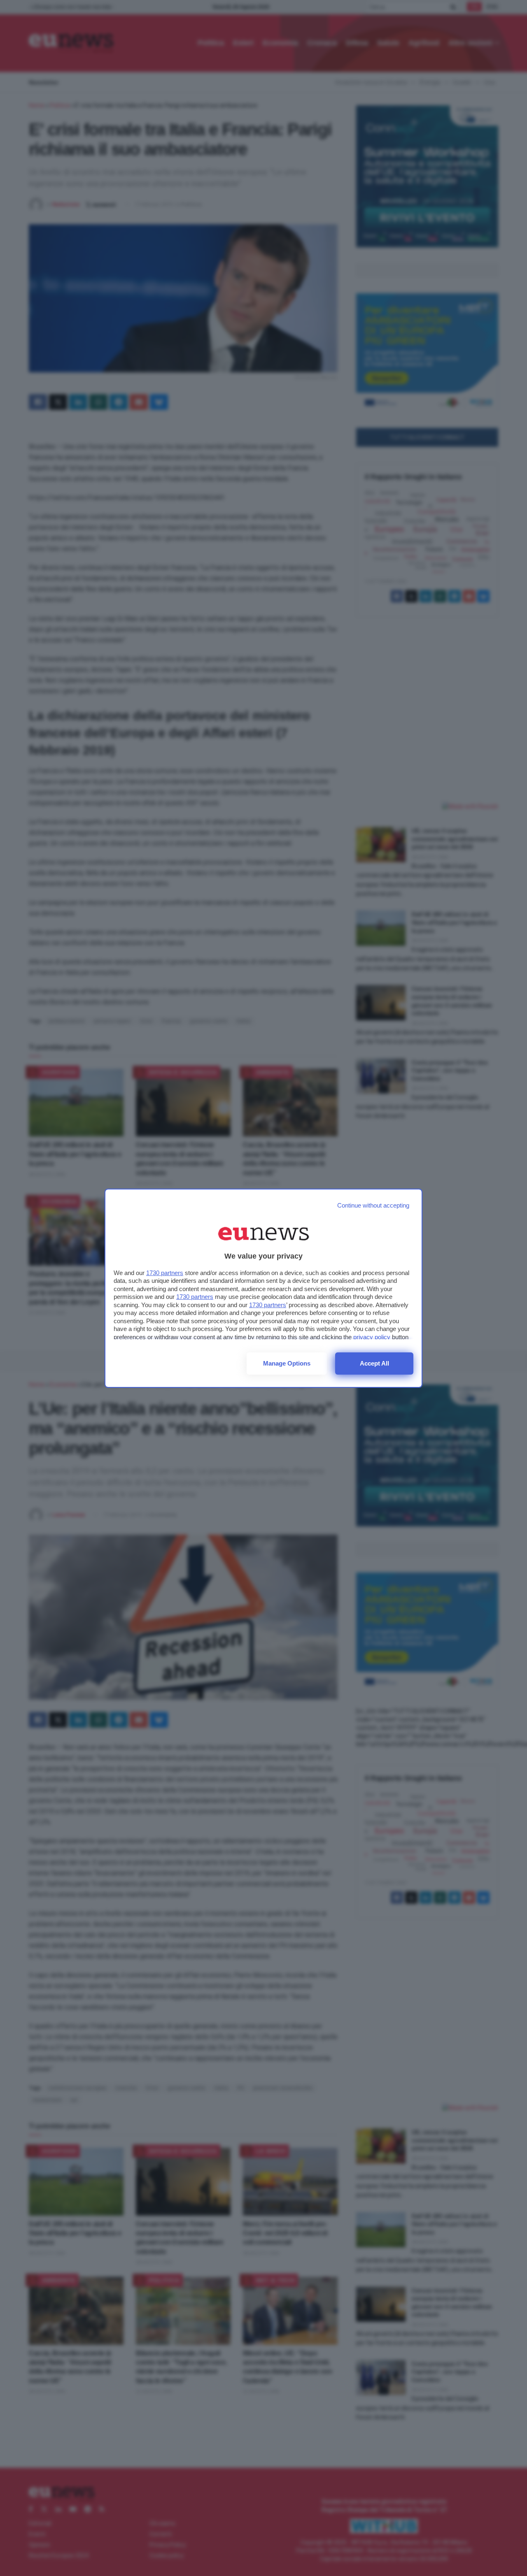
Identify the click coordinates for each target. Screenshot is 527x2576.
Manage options (287, 1363)
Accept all (374, 1363)
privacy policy (372, 1337)
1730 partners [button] (165, 1273)
